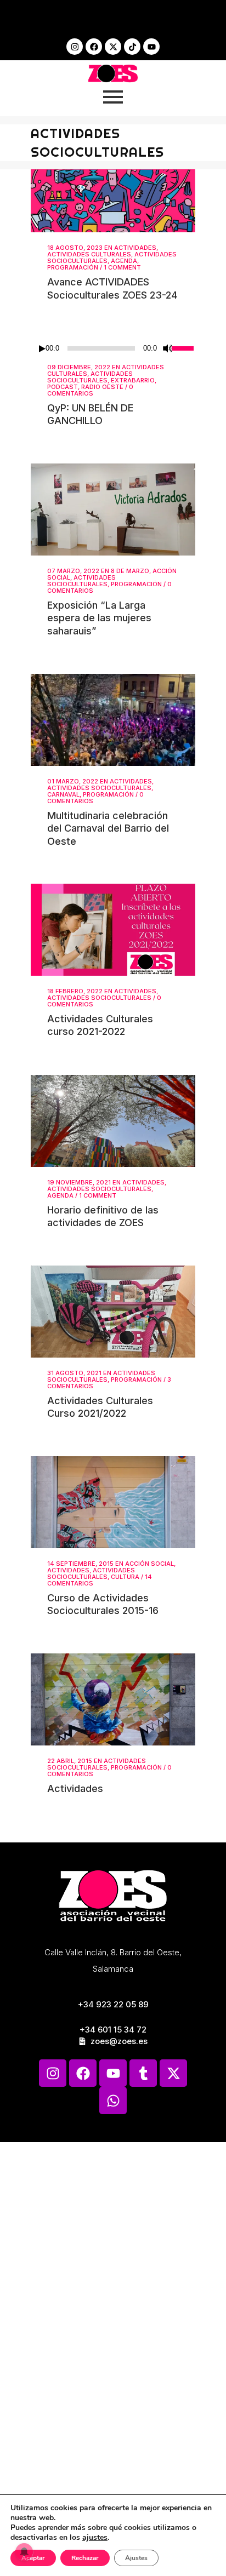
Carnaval (63, 794)
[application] (113, 348)
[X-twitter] (113, 47)
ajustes (95, 2538)
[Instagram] (75, 47)
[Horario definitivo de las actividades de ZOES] (113, 1121)
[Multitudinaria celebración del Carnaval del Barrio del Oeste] (113, 720)
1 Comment (122, 267)
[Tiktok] (132, 47)
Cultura (125, 1577)
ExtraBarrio (133, 380)
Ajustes (136, 2558)
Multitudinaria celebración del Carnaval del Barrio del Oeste (108, 828)
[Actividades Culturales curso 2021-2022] (113, 930)
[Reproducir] (42, 349)
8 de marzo (130, 571)
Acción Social (149, 1564)
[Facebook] (94, 47)
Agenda (124, 261)
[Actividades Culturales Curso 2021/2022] (113, 1312)
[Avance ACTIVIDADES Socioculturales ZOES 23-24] (113, 201)
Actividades (135, 248)
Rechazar (85, 2558)
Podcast (63, 387)
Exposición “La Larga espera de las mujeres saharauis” (99, 618)
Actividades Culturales (89, 254)
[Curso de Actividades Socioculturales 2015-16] (113, 1502)
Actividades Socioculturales (90, 377)
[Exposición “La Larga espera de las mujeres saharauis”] (113, 510)
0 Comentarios (90, 390)
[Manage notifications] (24, 2552)
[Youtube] (151, 47)
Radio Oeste (102, 387)
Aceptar (33, 2558)
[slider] (183, 347)
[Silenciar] (168, 348)
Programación (73, 267)
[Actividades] (113, 1699)
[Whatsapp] (113, 2100)
